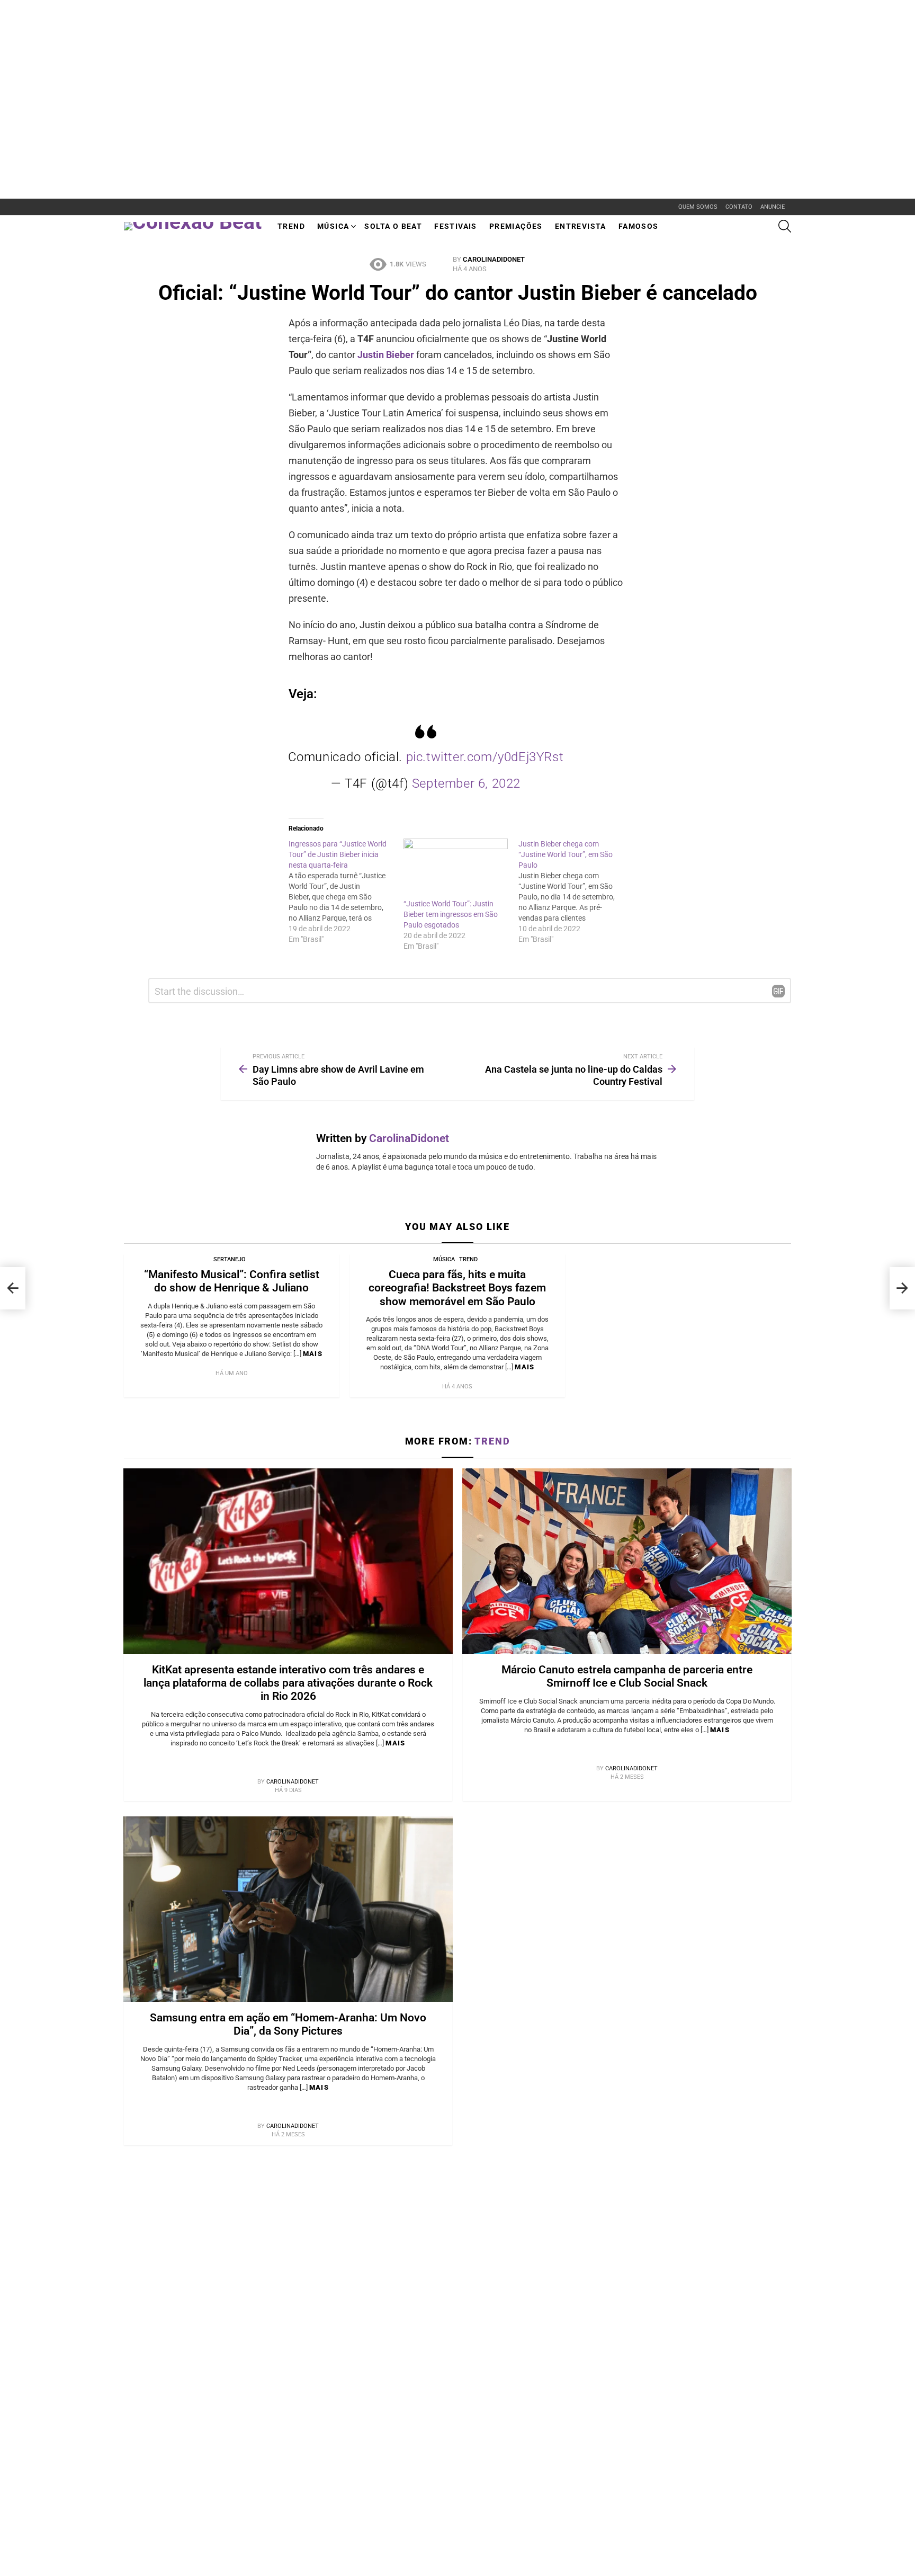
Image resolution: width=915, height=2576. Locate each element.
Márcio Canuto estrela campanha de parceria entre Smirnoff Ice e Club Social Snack (627, 1676)
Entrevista (581, 226)
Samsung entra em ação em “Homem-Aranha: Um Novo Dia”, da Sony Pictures (288, 2024)
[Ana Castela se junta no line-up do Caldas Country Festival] (902, 1288)
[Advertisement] (193, 24)
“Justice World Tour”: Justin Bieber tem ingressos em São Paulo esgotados (451, 914)
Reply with (778, 991)
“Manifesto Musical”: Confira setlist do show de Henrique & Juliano (232, 1281)
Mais (313, 1354)
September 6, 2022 (466, 783)
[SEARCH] (785, 226)
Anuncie (773, 207)
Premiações (516, 226)
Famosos (639, 226)
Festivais (456, 226)
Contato (739, 207)
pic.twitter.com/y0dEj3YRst (485, 757)
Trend (291, 226)
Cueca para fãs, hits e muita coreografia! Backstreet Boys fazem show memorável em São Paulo (457, 1288)
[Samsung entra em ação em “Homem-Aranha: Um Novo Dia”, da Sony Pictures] (288, 1909)
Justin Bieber (386, 355)
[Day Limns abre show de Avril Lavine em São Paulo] (13, 1288)
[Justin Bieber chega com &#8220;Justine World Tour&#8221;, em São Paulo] (576, 892)
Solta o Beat (393, 226)
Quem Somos (698, 207)
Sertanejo (230, 1259)
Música (333, 226)
